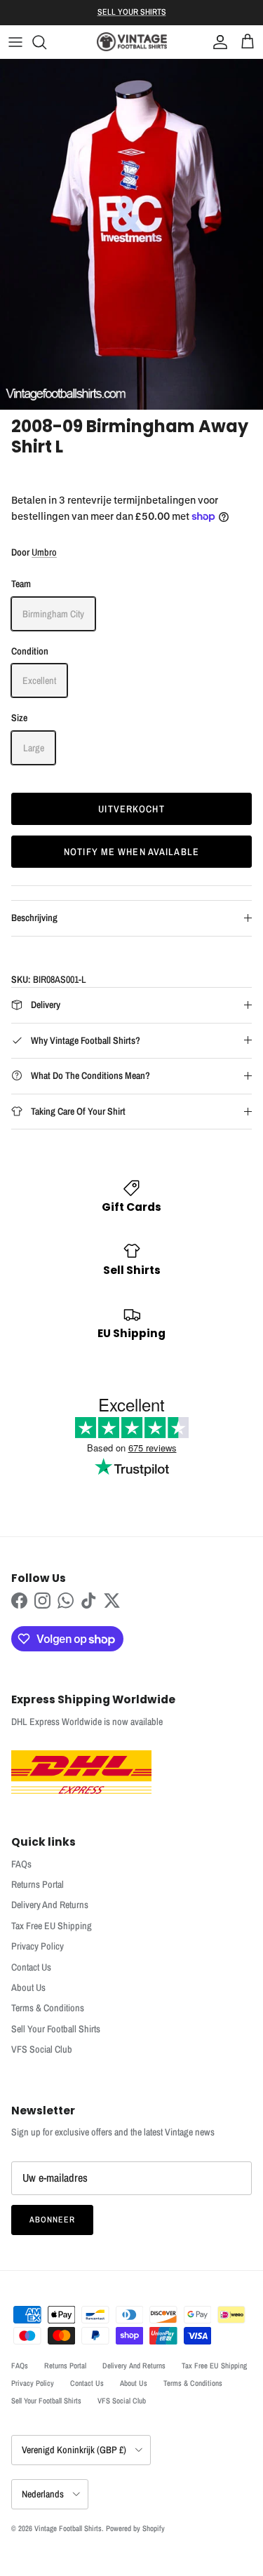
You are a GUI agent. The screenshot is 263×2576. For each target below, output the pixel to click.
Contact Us (31, 1967)
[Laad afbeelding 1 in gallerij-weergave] (131, 234)
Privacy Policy (38, 1946)
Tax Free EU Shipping (52, 1926)
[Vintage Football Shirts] (132, 42)
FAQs (21, 1864)
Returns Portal (38, 1884)
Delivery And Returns (50, 1905)
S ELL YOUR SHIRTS (132, 12)
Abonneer (52, 2220)
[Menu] (15, 42)
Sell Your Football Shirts (56, 2029)
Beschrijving (34, 918)
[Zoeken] (46, 42)
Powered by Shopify (135, 2528)
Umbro (44, 552)
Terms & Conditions (48, 2008)
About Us (28, 1987)
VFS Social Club (42, 2049)
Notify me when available (131, 852)
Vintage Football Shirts (68, 2528)
